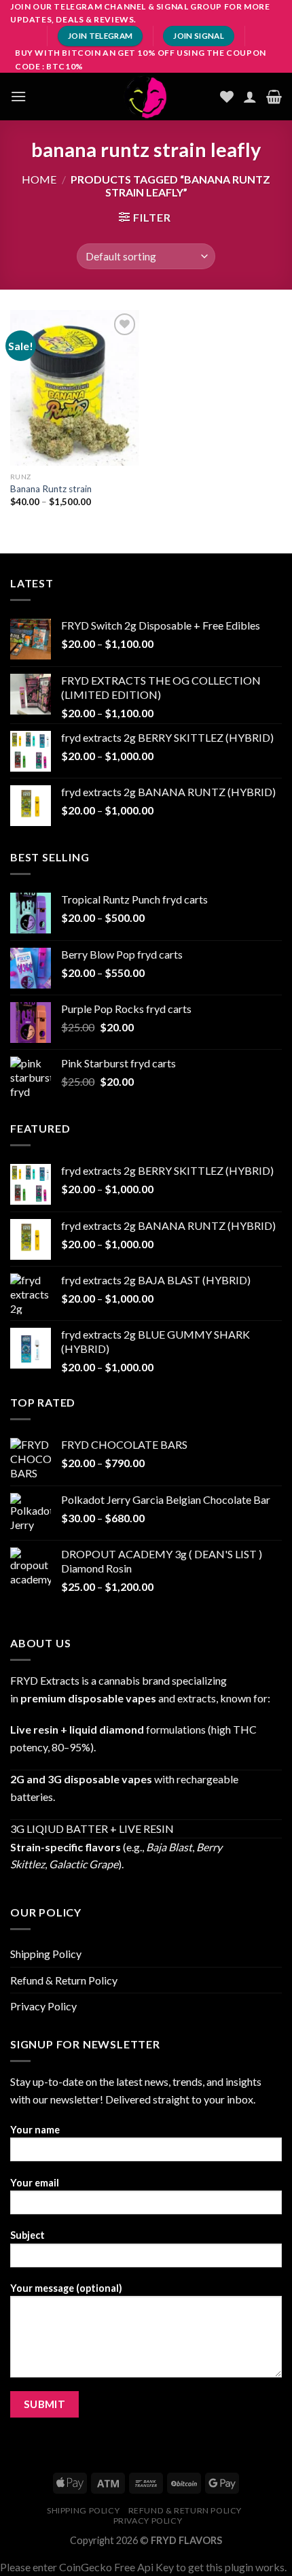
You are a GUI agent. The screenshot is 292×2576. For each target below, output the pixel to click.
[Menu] (18, 96)
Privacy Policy (43, 2006)
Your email (35, 2183)
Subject (28, 2235)
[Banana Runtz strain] (75, 388)
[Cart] (274, 97)
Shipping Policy (46, 1954)
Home (39, 179)
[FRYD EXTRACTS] (146, 97)
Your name (35, 2130)
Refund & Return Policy (64, 1980)
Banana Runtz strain (51, 489)
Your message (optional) (66, 2288)
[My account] (250, 97)
